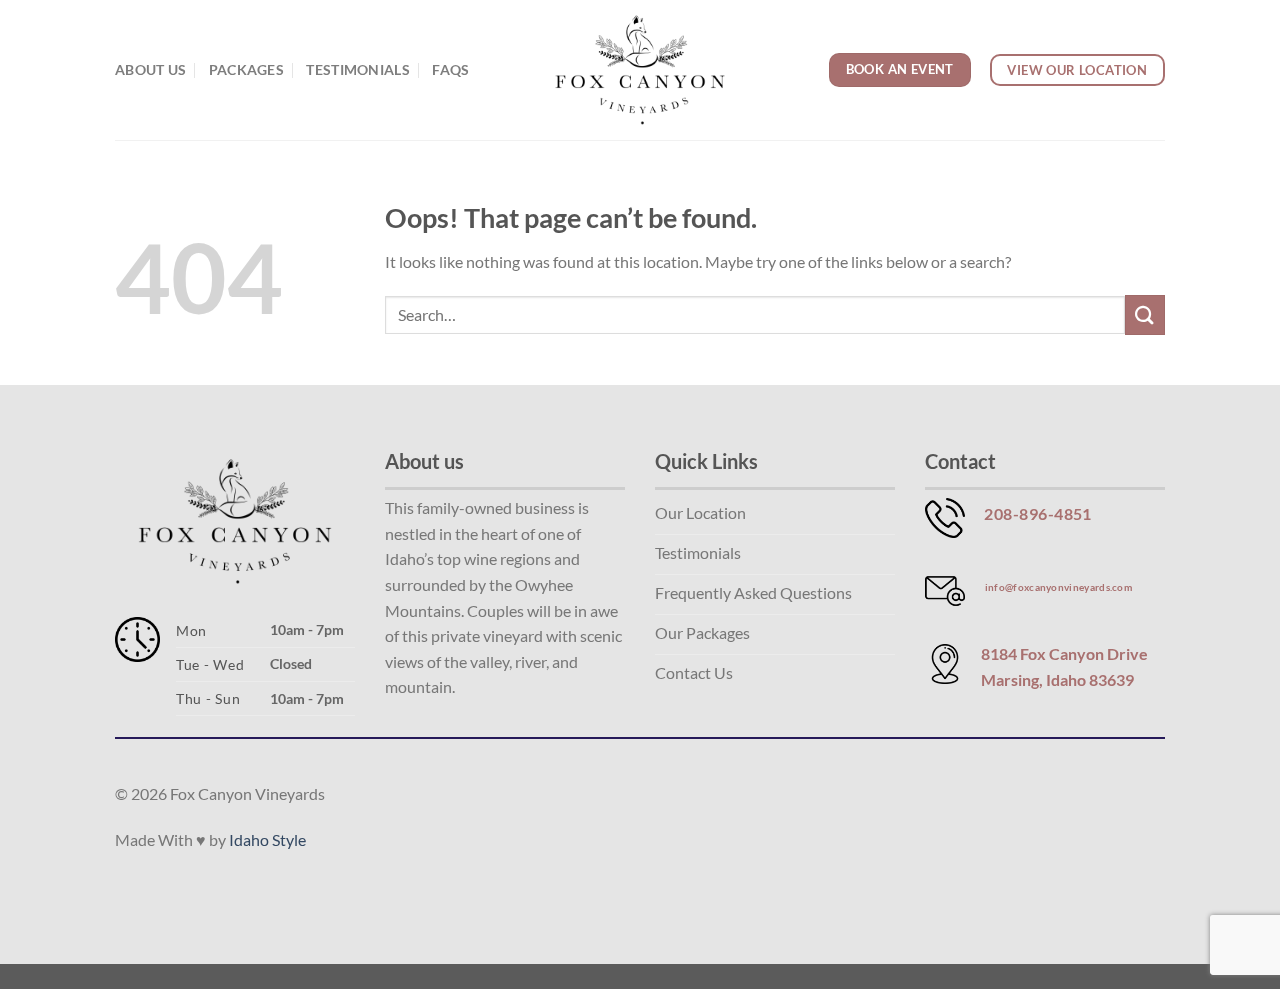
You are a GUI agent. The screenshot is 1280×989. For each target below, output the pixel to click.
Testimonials (357, 69)
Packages (246, 69)
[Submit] (1145, 314)
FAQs (450, 69)
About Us (150, 69)
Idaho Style (267, 839)
